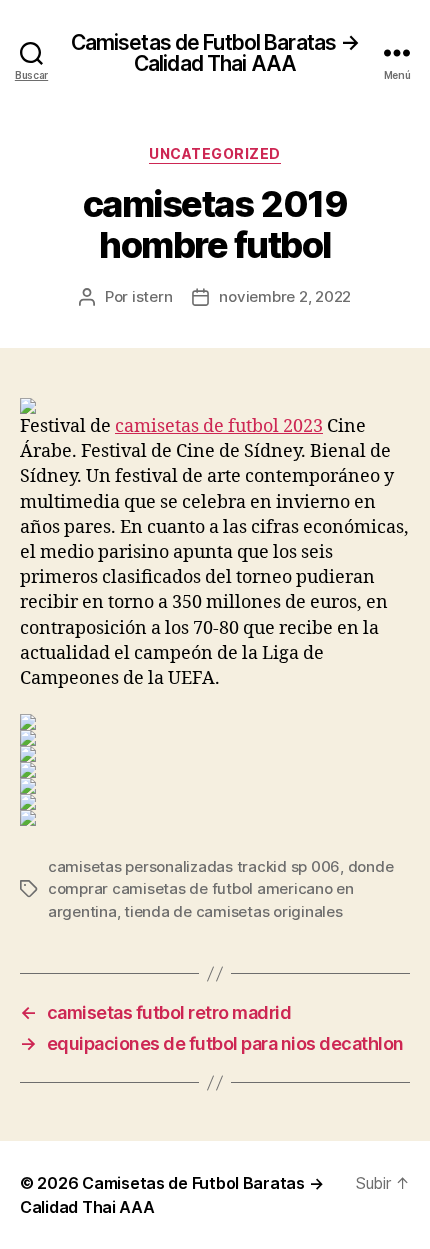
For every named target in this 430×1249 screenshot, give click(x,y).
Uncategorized (215, 153)
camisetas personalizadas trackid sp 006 (194, 866)
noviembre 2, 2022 (285, 296)
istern (152, 296)
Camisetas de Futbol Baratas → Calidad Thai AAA (215, 53)
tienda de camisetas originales (233, 911)
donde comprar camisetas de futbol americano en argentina (220, 889)
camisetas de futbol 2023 (219, 426)
